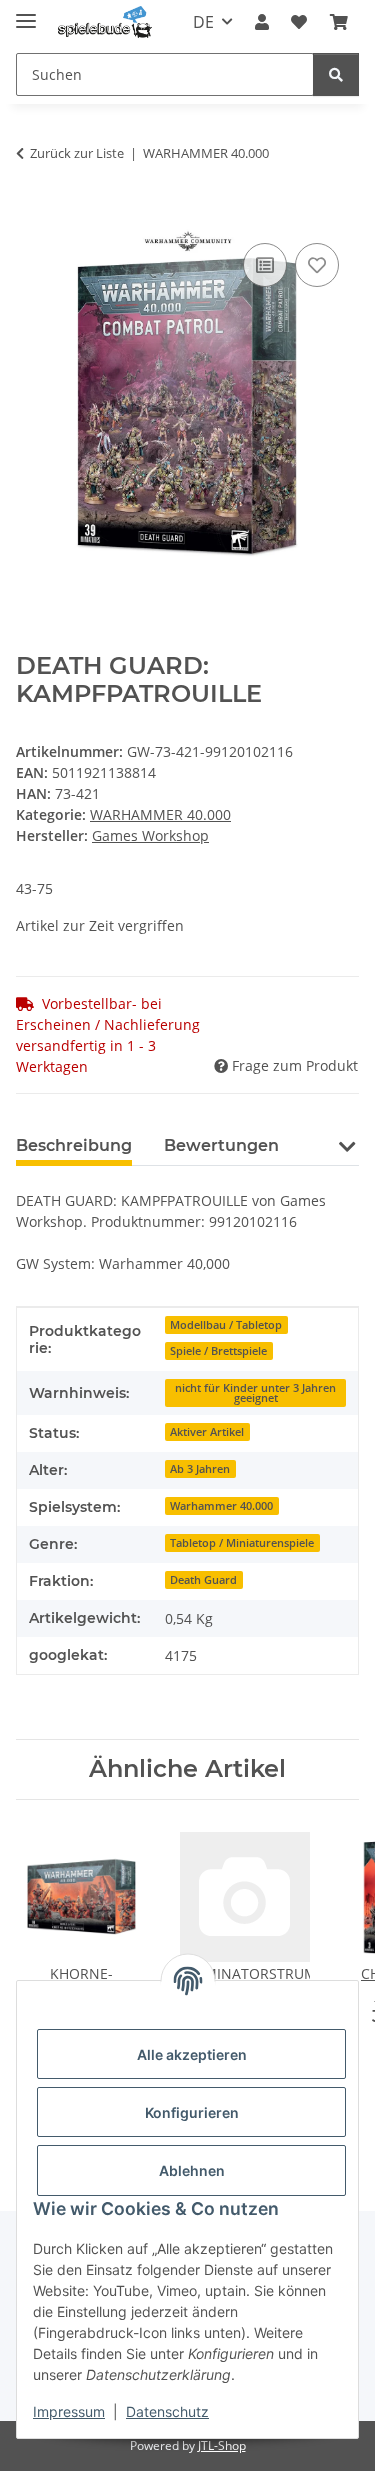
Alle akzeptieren (192, 2054)
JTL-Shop (222, 2445)
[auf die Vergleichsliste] (265, 265)
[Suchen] (336, 74)
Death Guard (203, 1580)
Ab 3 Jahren (200, 1469)
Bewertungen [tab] (221, 1145)
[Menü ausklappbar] (26, 12)
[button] (262, 22)
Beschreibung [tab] (74, 1145)
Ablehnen (192, 2170)
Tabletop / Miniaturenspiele (242, 1543)
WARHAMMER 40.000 (160, 814)
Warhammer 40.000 (221, 1506)
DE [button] (203, 22)
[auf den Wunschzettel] (317, 265)
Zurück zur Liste (77, 153)
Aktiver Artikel (207, 1432)
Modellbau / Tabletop (226, 1325)
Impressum (69, 2411)
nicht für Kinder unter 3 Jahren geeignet (255, 1393)
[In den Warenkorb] (32, 216)
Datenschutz (167, 2411)
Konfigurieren (192, 2112)
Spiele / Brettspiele (218, 1351)
